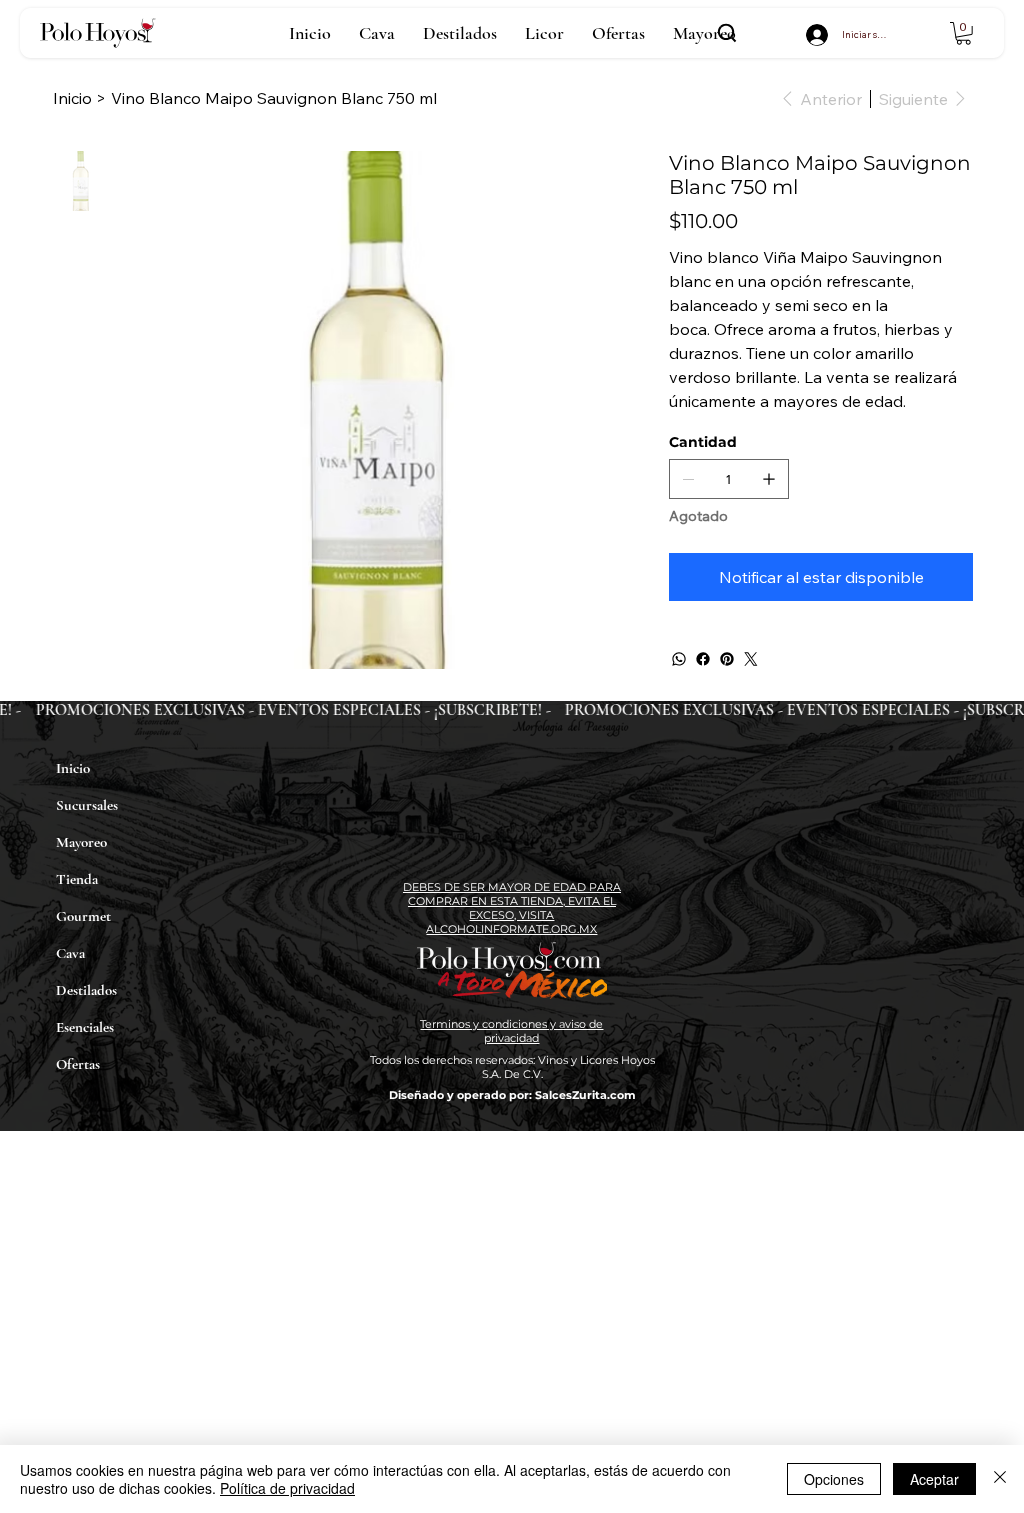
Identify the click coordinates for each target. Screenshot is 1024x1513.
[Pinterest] (727, 659)
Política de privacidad (287, 1488)
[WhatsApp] (679, 659)
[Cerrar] (1000, 1479)
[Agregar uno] (769, 479)
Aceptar (934, 1479)
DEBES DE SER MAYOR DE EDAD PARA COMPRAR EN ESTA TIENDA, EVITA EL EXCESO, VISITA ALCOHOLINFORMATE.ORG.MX (512, 908)
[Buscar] (727, 33)
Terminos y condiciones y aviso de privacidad (511, 1031)
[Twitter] (751, 659)
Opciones (834, 1479)
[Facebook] (703, 659)
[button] (963, 33)
